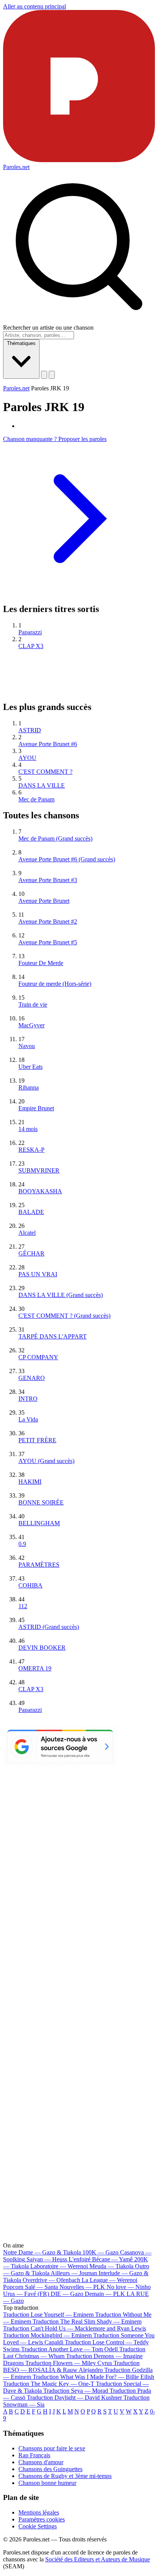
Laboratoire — (59, 2266)
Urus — (26, 2294)
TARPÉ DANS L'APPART (53, 1336)
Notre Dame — (42, 2252)
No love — (129, 2287)
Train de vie (33, 1004)
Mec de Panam (36, 799)
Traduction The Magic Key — (49, 2384)
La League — (109, 2280)
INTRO (28, 1399)
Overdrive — (51, 2280)
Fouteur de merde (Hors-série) (55, 984)
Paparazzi (30, 632)
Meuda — (111, 2266)
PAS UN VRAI (38, 1274)
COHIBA (30, 1585)
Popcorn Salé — (30, 2287)
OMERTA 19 (35, 1668)
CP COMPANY (38, 1357)
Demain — (105, 2294)
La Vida (28, 1419)
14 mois (28, 1129)
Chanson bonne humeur (47, 2483)
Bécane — (112, 2259)
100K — (100, 2252)
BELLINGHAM (39, 1523)
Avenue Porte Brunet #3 (48, 880)
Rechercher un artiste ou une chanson (48, 328)
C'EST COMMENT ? (45, 772)
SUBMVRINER (39, 1170)
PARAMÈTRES (39, 1565)
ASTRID (30, 730)
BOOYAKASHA (40, 1191)
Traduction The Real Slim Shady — (87, 2321)
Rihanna (29, 1087)
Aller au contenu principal (35, 6)
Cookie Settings (38, 2526)
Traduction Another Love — (69, 2349)
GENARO (32, 1378)
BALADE (31, 1212)
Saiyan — (58, 2259)
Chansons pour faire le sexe (52, 2448)
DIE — (67, 2294)
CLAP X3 (31, 646)
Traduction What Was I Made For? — (93, 2377)
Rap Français (34, 2455)
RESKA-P (31, 1150)
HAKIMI (30, 1482)
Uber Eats (30, 1067)
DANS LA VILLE (42, 785)
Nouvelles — (82, 2287)
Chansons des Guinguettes (50, 2469)
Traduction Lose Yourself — (48, 2315)
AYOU (27, 758)
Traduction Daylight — (74, 2398)
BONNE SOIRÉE (41, 1502)
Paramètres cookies (42, 2519)
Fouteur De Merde (41, 963)
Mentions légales (39, 2512)
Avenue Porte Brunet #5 (48, 942)
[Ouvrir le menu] (52, 375)
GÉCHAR (31, 1253)
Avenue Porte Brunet (44, 901)
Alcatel (27, 1233)
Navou (27, 1046)
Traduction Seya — (76, 2391)
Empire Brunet (36, 1108)
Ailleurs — (74, 2273)
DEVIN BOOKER (42, 1648)
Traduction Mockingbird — (47, 2335)
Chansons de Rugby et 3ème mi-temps (65, 2476)
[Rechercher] (44, 375)
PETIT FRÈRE (37, 1440)
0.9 (22, 1544)
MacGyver (31, 1025)
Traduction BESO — (71, 2366)
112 (23, 1606)
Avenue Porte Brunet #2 (48, 921)
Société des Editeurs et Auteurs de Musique (98, 2559)
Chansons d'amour (41, 2462)
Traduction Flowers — (69, 2363)
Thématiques (21, 343)
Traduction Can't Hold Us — (75, 2328)
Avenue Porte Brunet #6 (48, 744)
